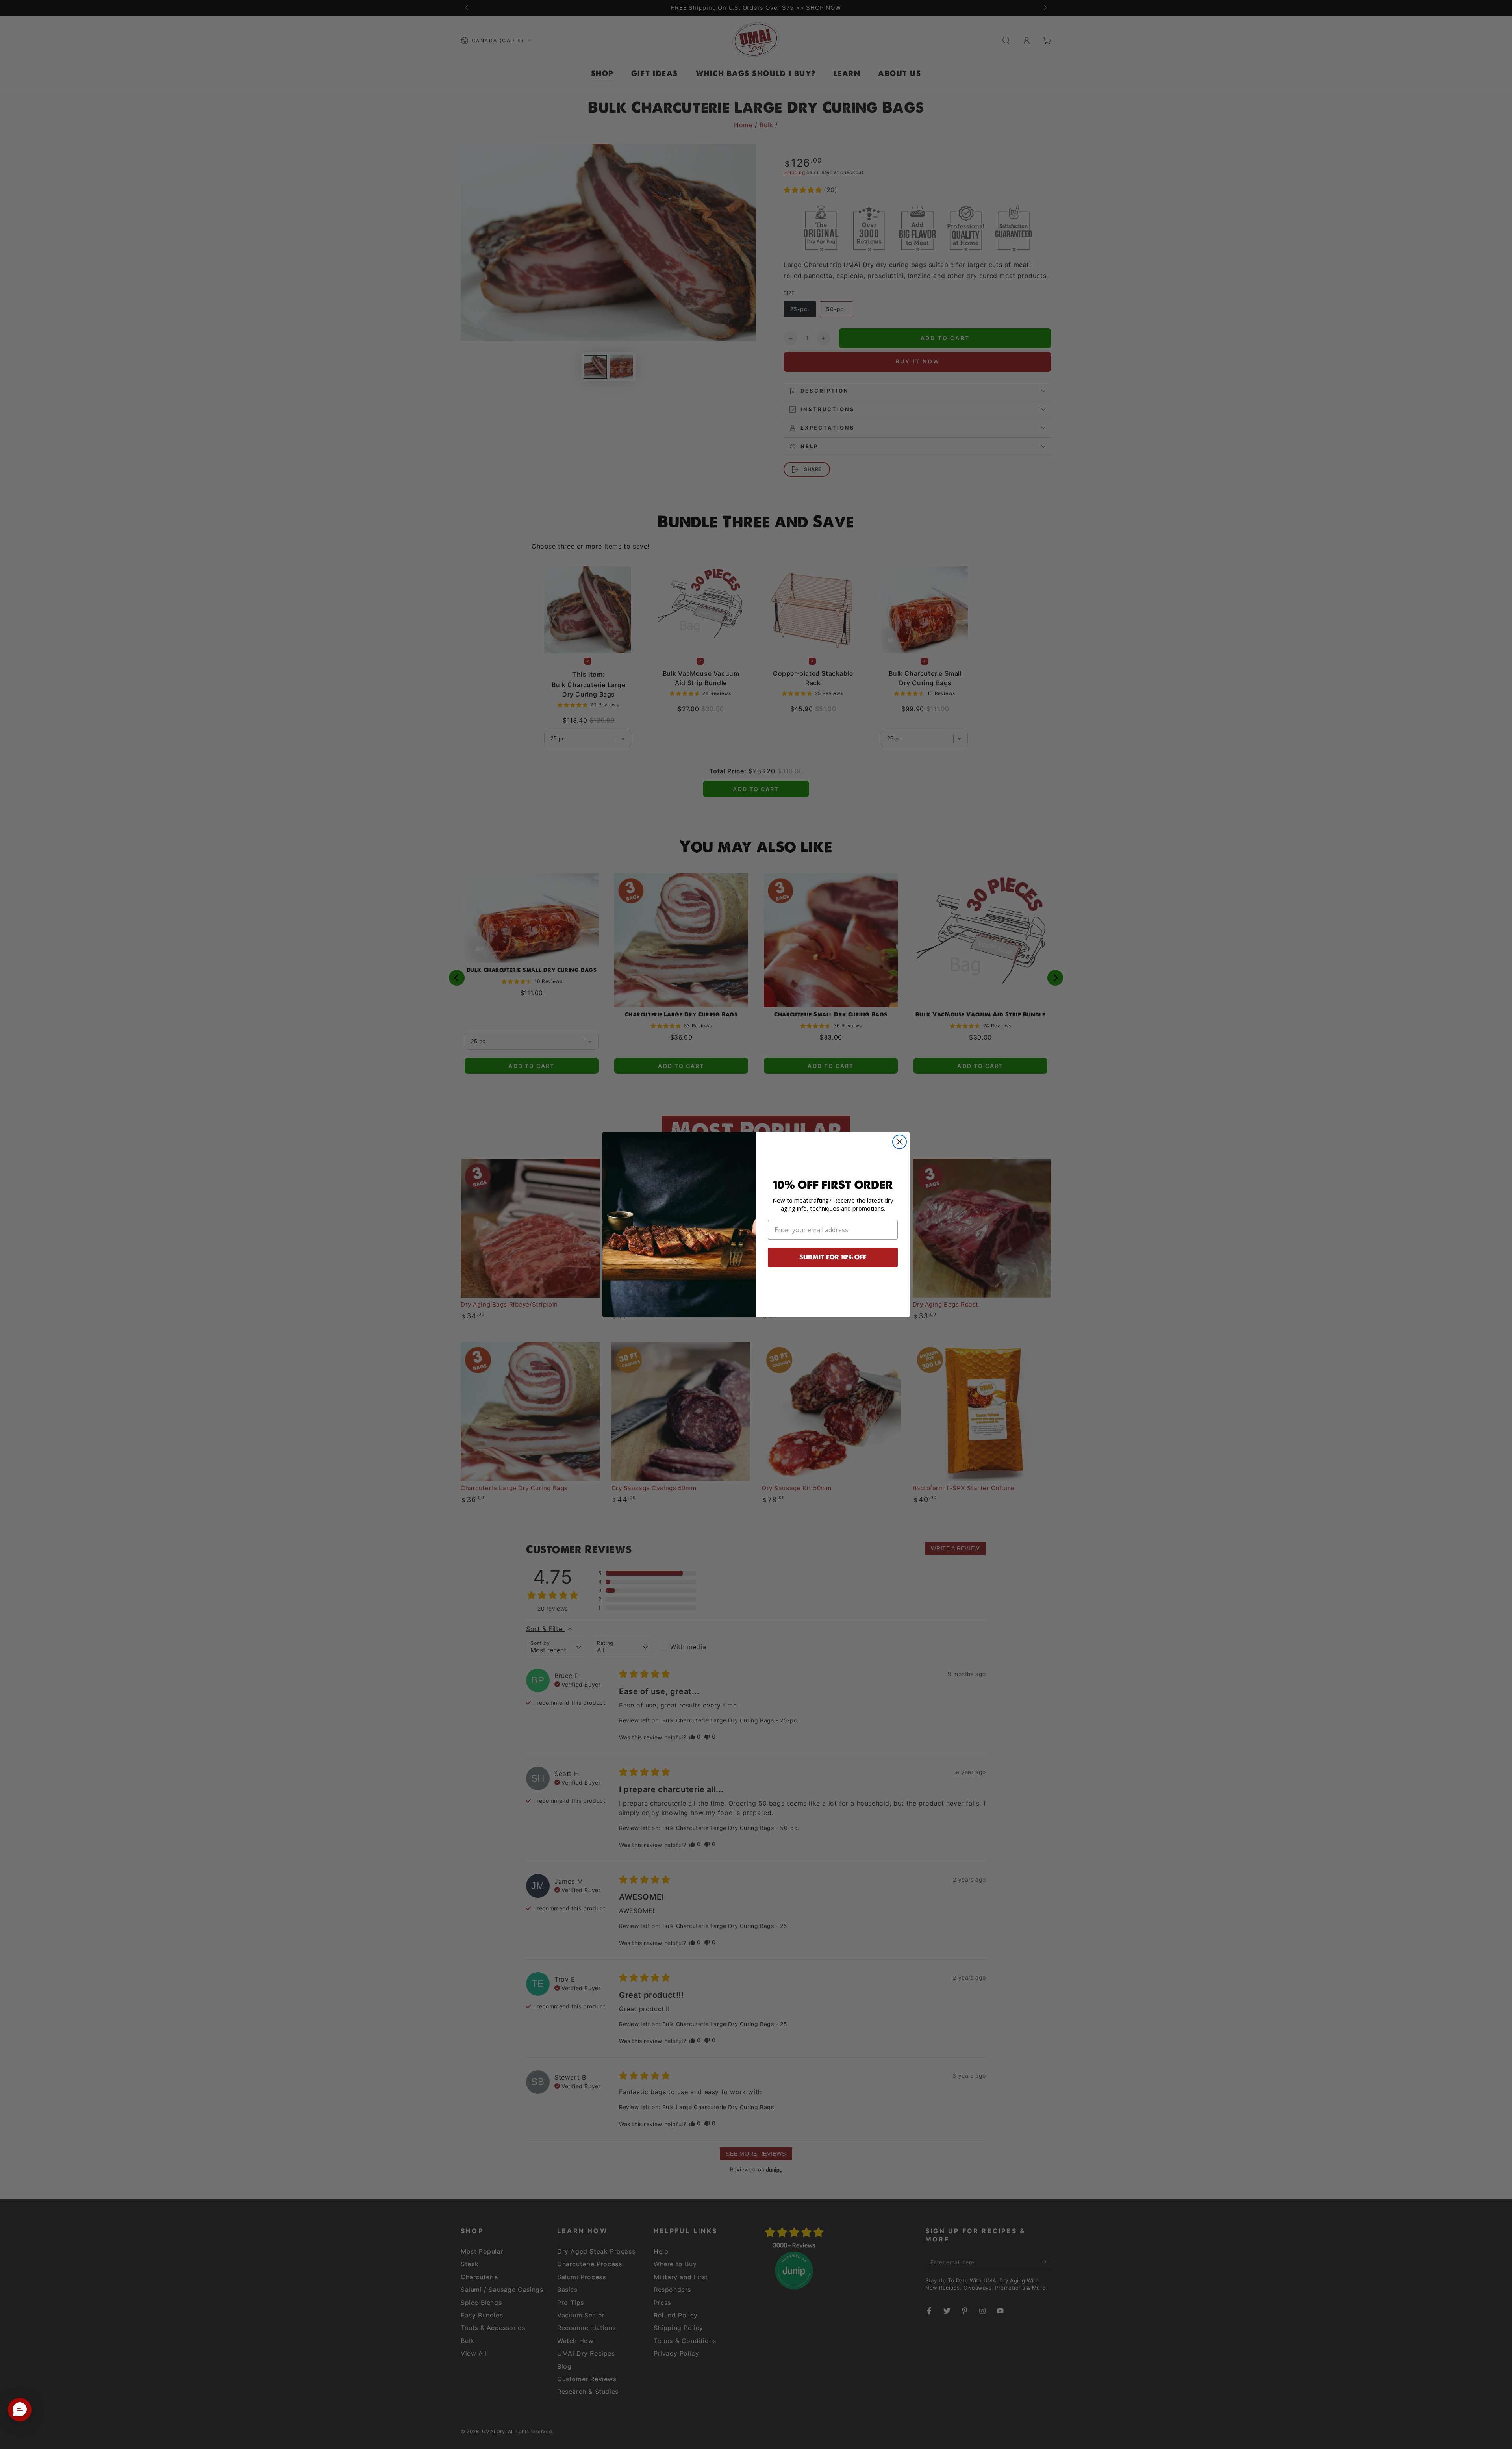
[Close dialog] (900, 1142)
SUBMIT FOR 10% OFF (833, 1257)
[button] (20, 2410)
